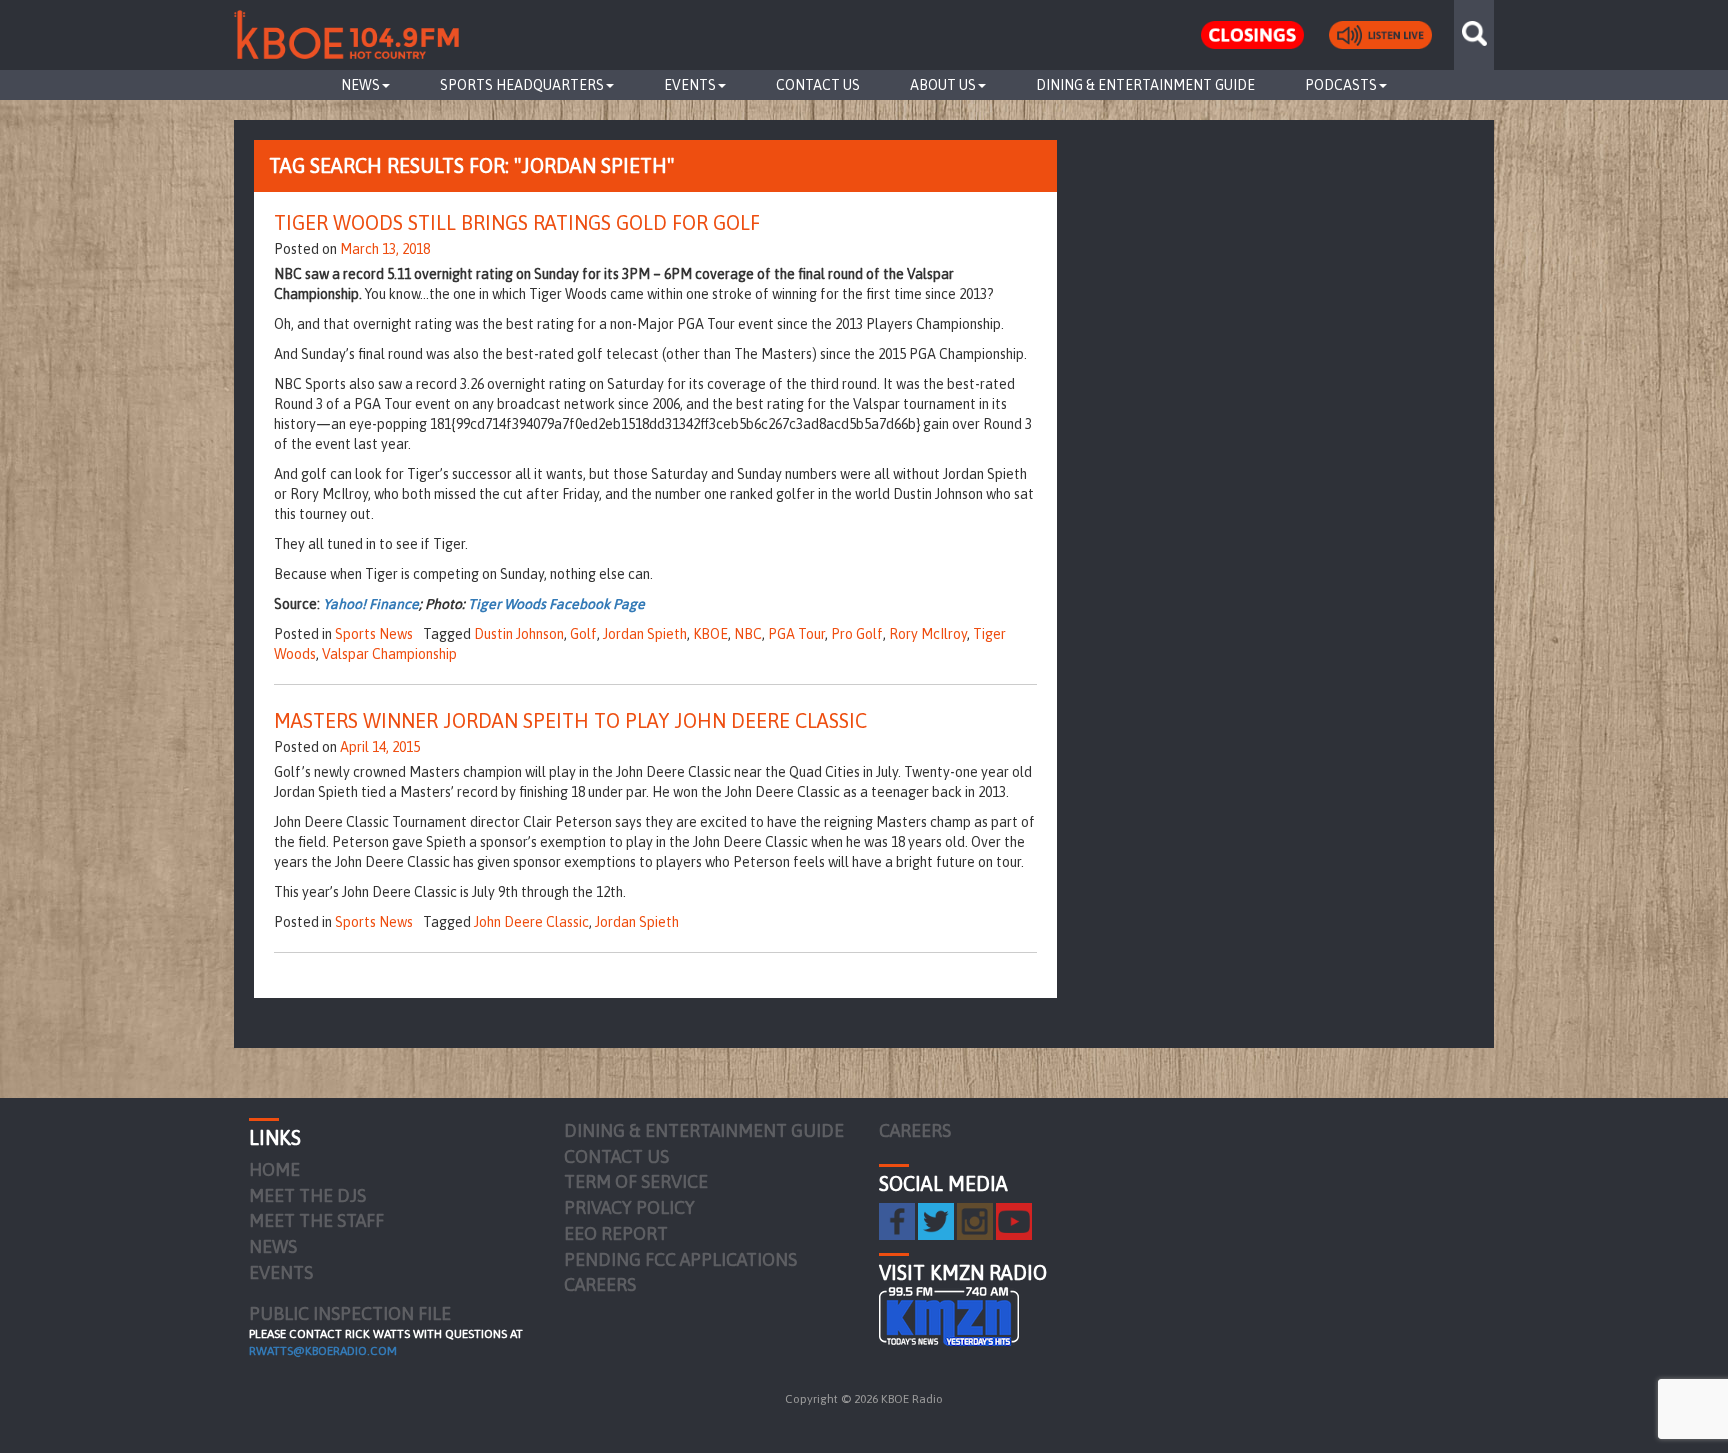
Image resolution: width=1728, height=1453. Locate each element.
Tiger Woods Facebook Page (556, 604)
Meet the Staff (316, 1220)
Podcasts (1341, 85)
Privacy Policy (629, 1207)
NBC (748, 634)
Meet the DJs (307, 1195)
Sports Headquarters (522, 85)
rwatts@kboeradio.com (323, 1351)
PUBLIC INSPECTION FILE (350, 1313)
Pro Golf (857, 634)
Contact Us (818, 85)
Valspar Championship (389, 654)
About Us (943, 85)
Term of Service (636, 1181)
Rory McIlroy (928, 634)
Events (690, 85)
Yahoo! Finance (371, 604)
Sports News (374, 634)
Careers (600, 1284)
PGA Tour (796, 634)
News (360, 85)
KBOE (710, 634)
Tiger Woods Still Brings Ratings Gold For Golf (517, 222)
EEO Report (616, 1233)
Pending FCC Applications (680, 1259)
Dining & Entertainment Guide (1145, 85)
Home (274, 1169)
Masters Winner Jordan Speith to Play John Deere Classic (570, 720)
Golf (583, 634)
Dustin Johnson (519, 634)
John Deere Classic (531, 922)
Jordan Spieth (645, 634)
